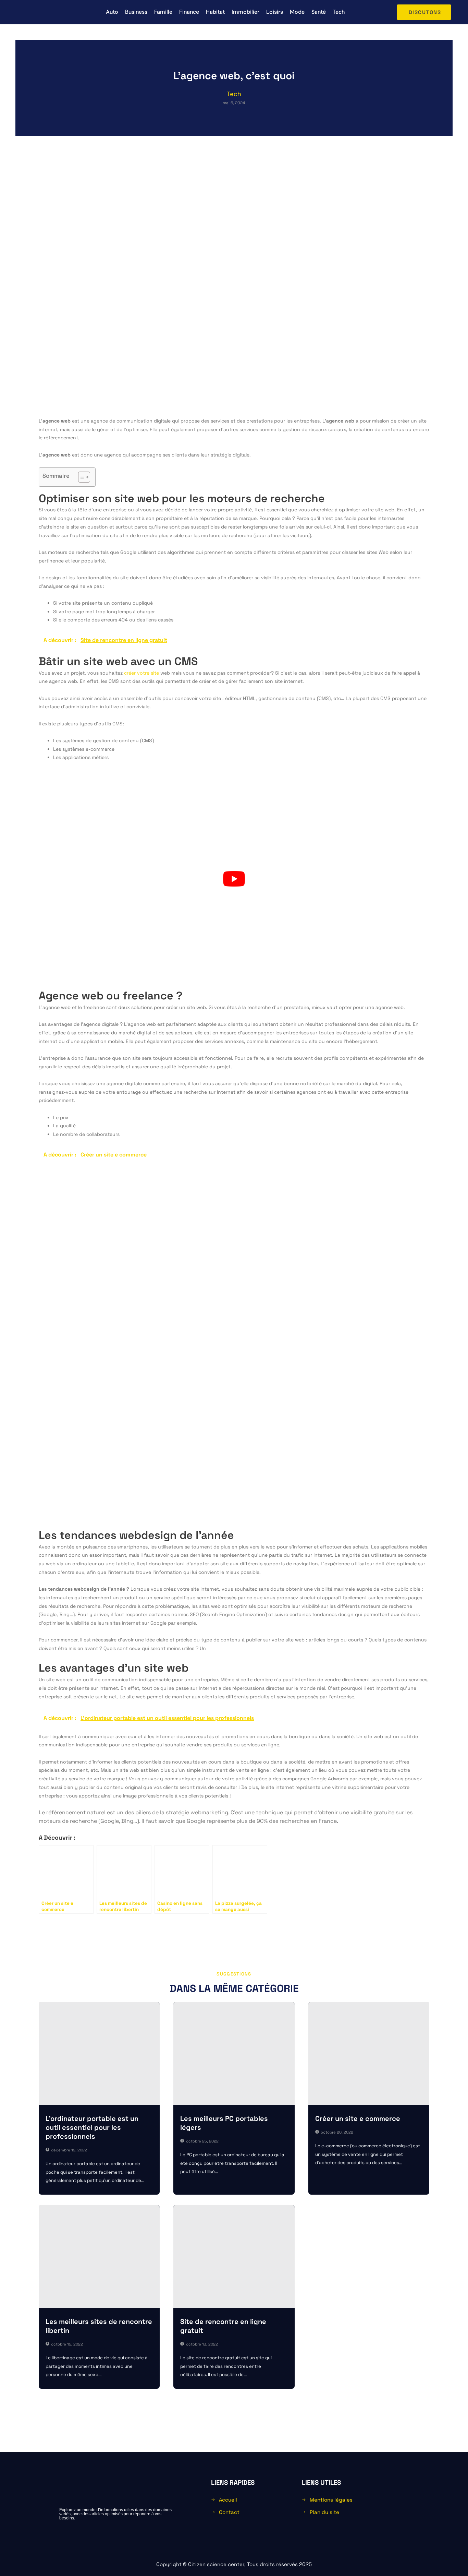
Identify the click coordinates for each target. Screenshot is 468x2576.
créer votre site (141, 673)
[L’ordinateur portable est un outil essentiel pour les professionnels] (99, 2053)
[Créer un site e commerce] (369, 2053)
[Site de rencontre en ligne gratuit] (234, 2256)
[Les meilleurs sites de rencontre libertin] (99, 2256)
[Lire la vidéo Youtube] (234, 879)
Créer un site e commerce (358, 2118)
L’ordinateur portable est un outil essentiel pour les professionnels (92, 2127)
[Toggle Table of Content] (81, 477)
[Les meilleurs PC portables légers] (234, 2053)
